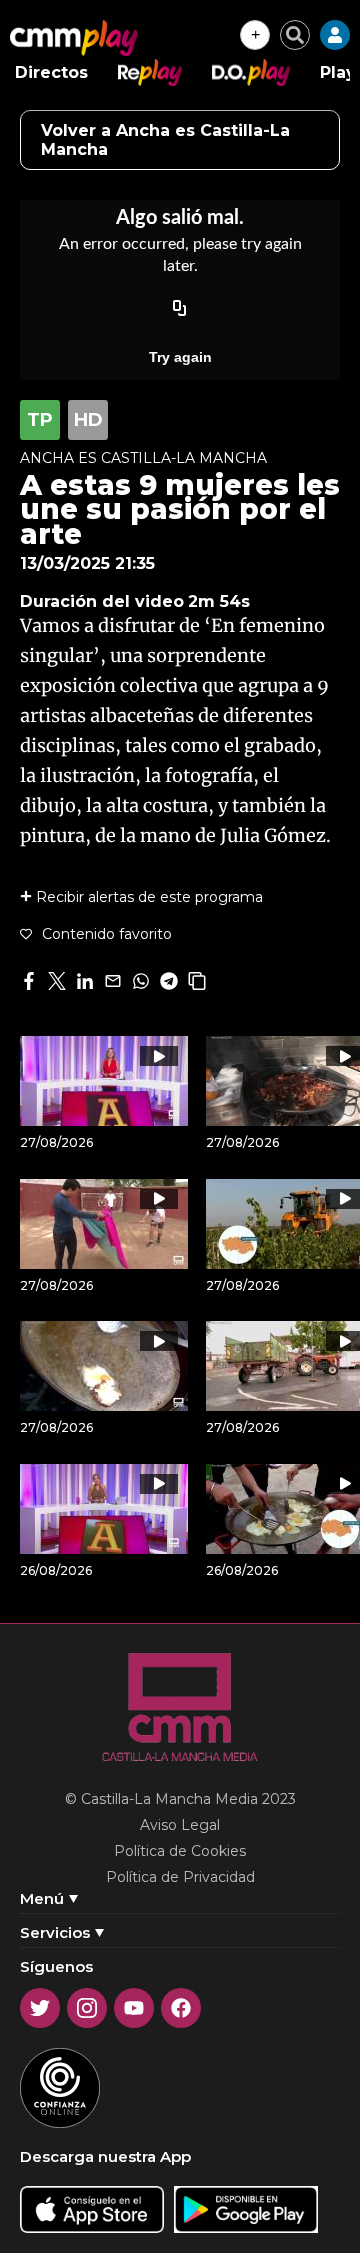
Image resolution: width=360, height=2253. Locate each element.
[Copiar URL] (180, 309)
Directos (51, 72)
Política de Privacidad (180, 1877)
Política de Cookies (180, 1851)
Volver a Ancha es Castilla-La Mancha (165, 140)
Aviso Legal (180, 1825)
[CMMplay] (74, 38)
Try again (180, 357)
